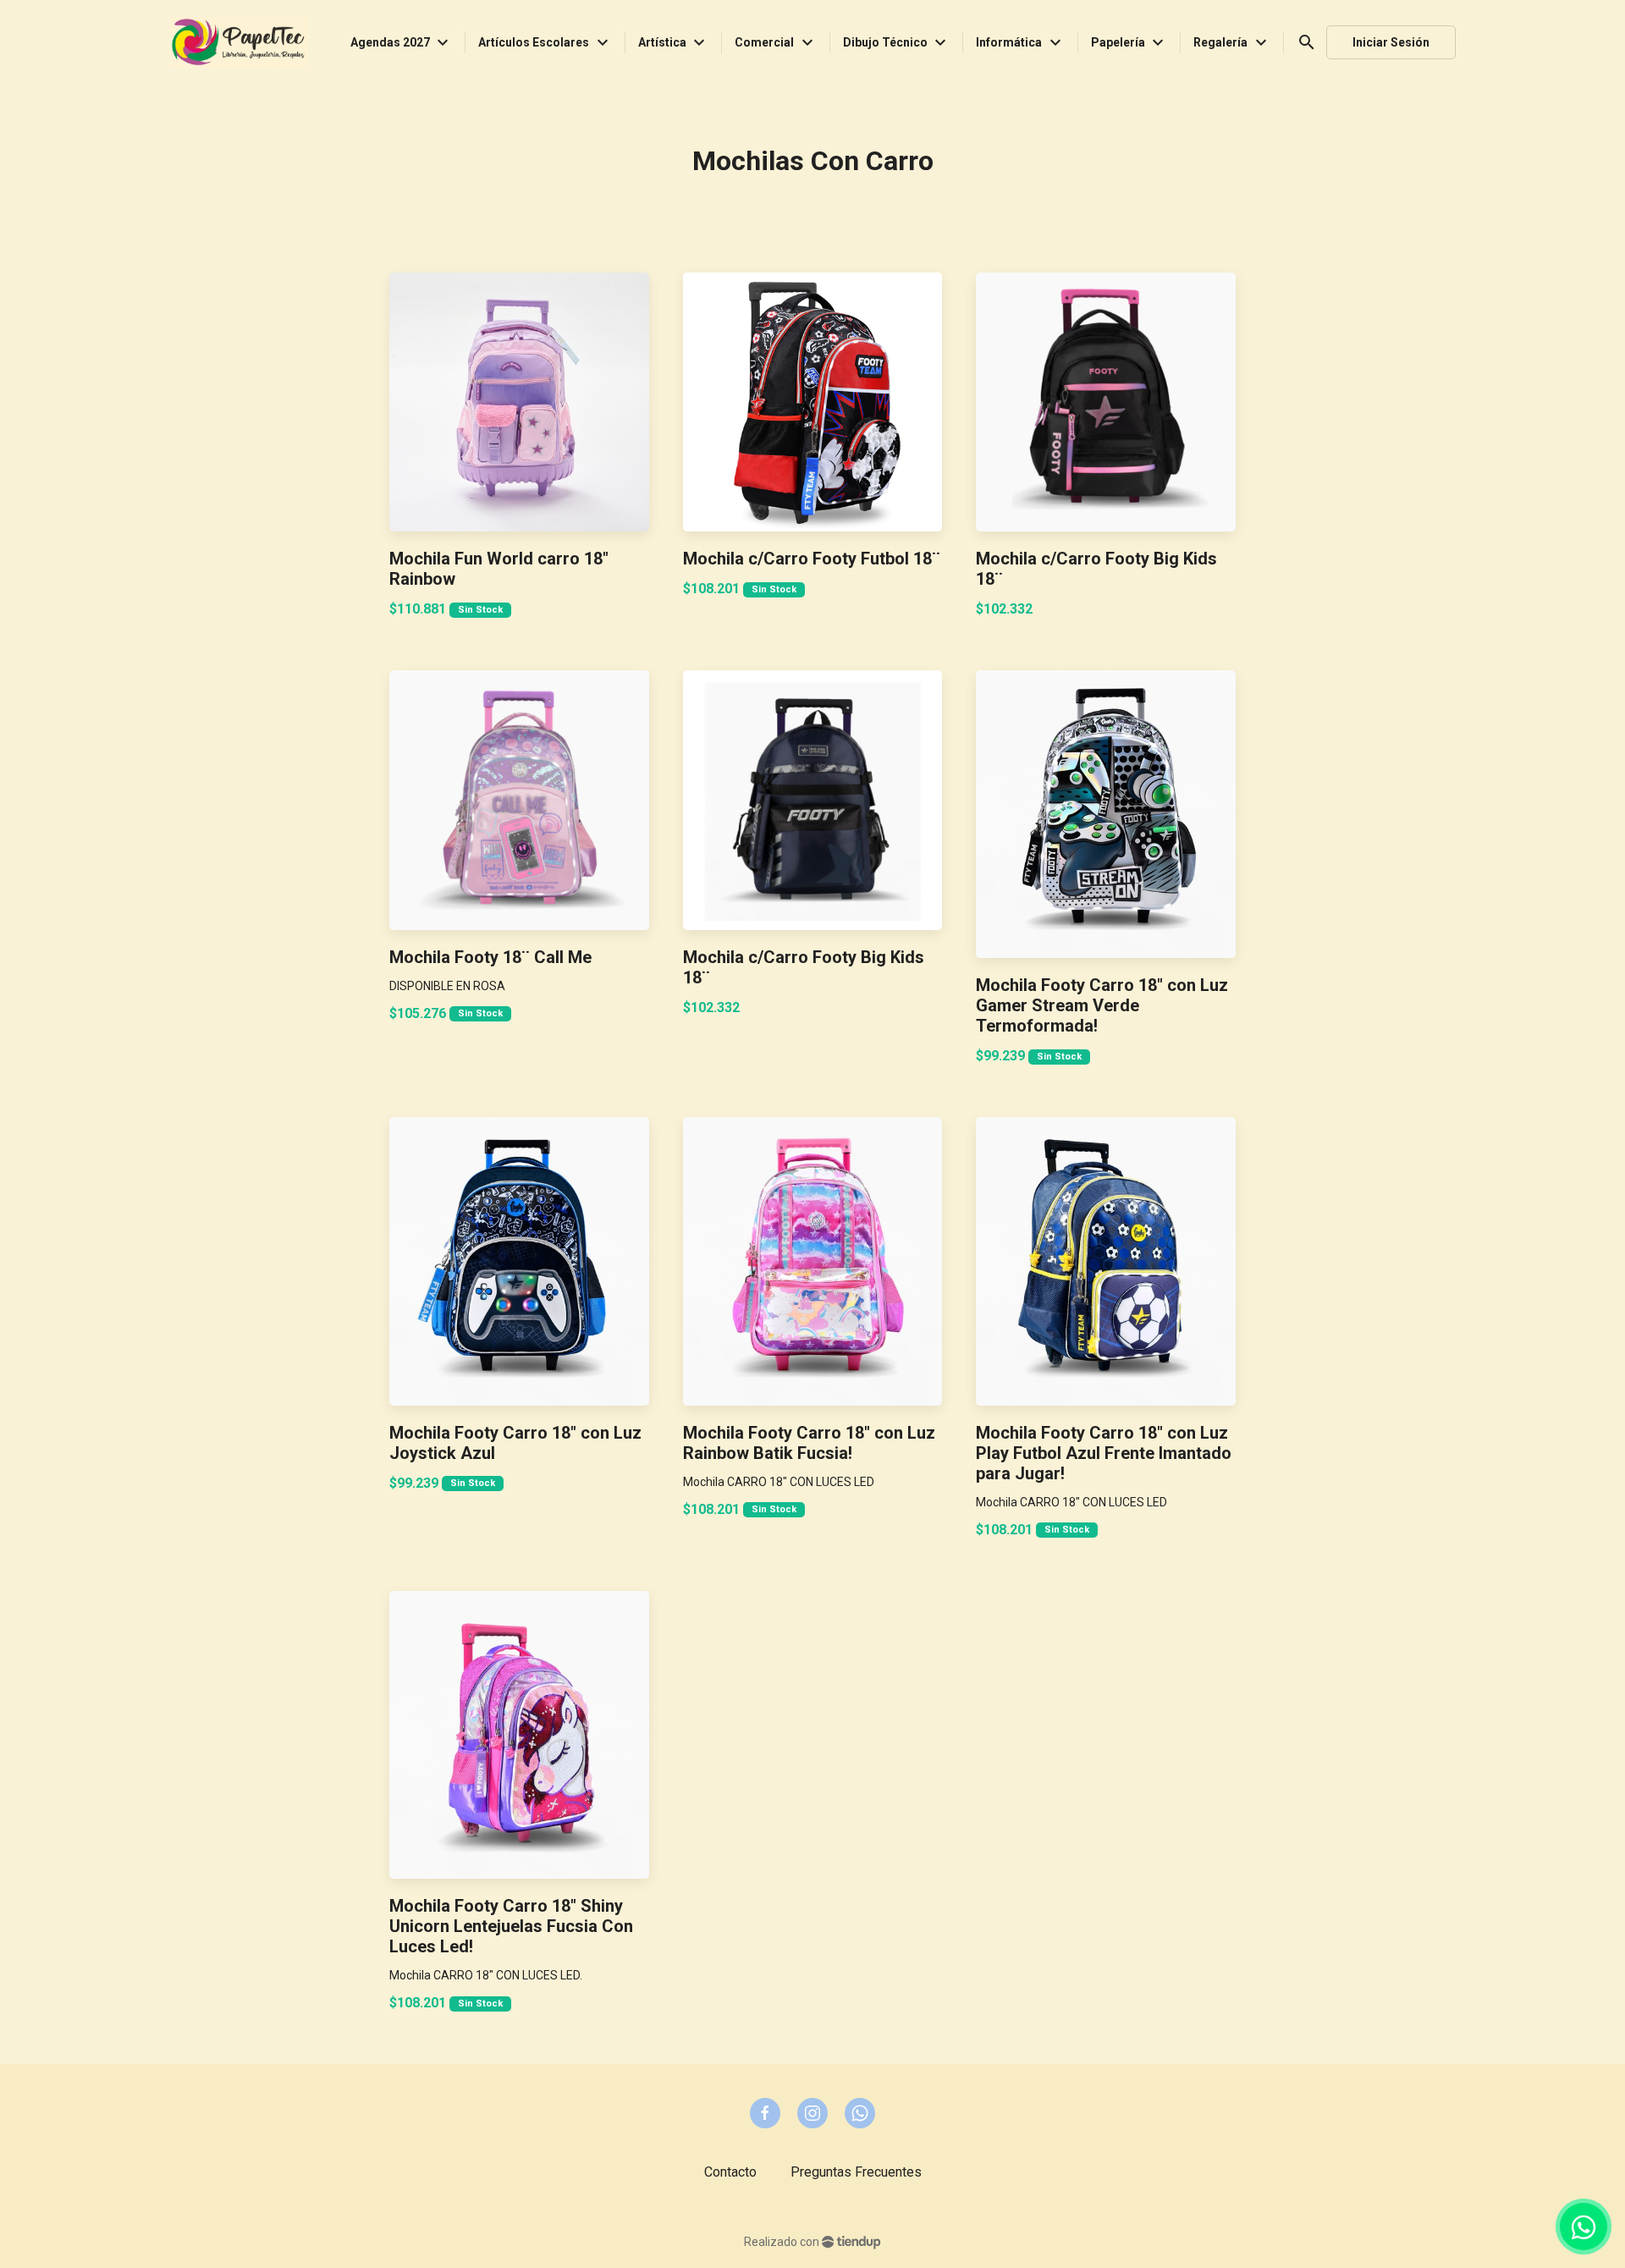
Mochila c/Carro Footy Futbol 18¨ (812, 559)
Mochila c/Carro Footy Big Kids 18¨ (1096, 569)
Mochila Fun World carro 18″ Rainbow (499, 569)
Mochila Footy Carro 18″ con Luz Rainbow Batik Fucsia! (809, 1443)
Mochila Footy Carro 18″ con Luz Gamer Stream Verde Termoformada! (1102, 1005)
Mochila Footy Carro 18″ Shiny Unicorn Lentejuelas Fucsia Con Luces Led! (511, 1926)
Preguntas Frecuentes (856, 2172)
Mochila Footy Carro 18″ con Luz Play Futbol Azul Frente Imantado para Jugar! (1104, 1453)
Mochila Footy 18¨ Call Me (490, 957)
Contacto (730, 2172)
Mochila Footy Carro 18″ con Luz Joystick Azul (515, 1443)
